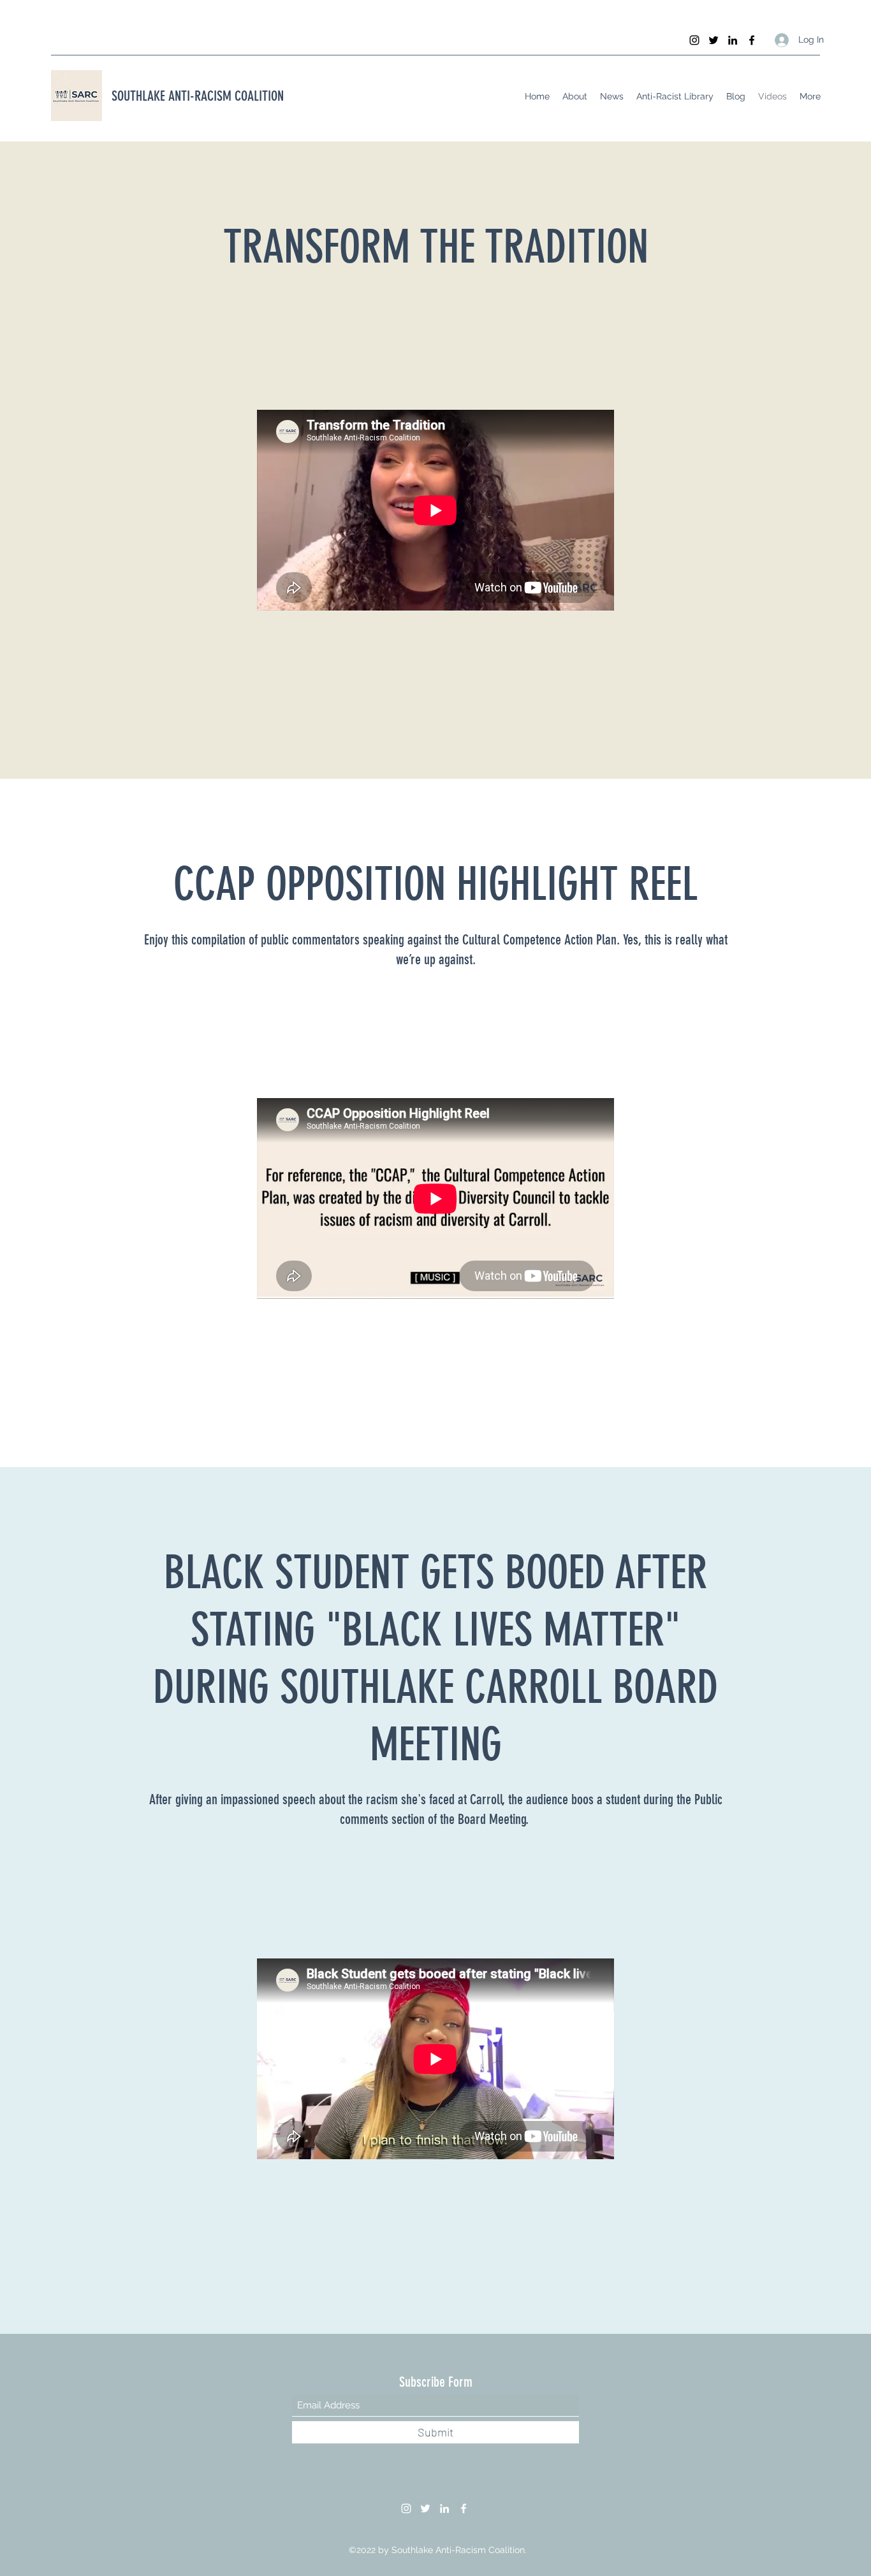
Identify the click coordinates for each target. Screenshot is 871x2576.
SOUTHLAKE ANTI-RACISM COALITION (198, 96)
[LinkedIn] (733, 40)
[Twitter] (714, 40)
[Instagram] (694, 40)
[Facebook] (752, 40)
